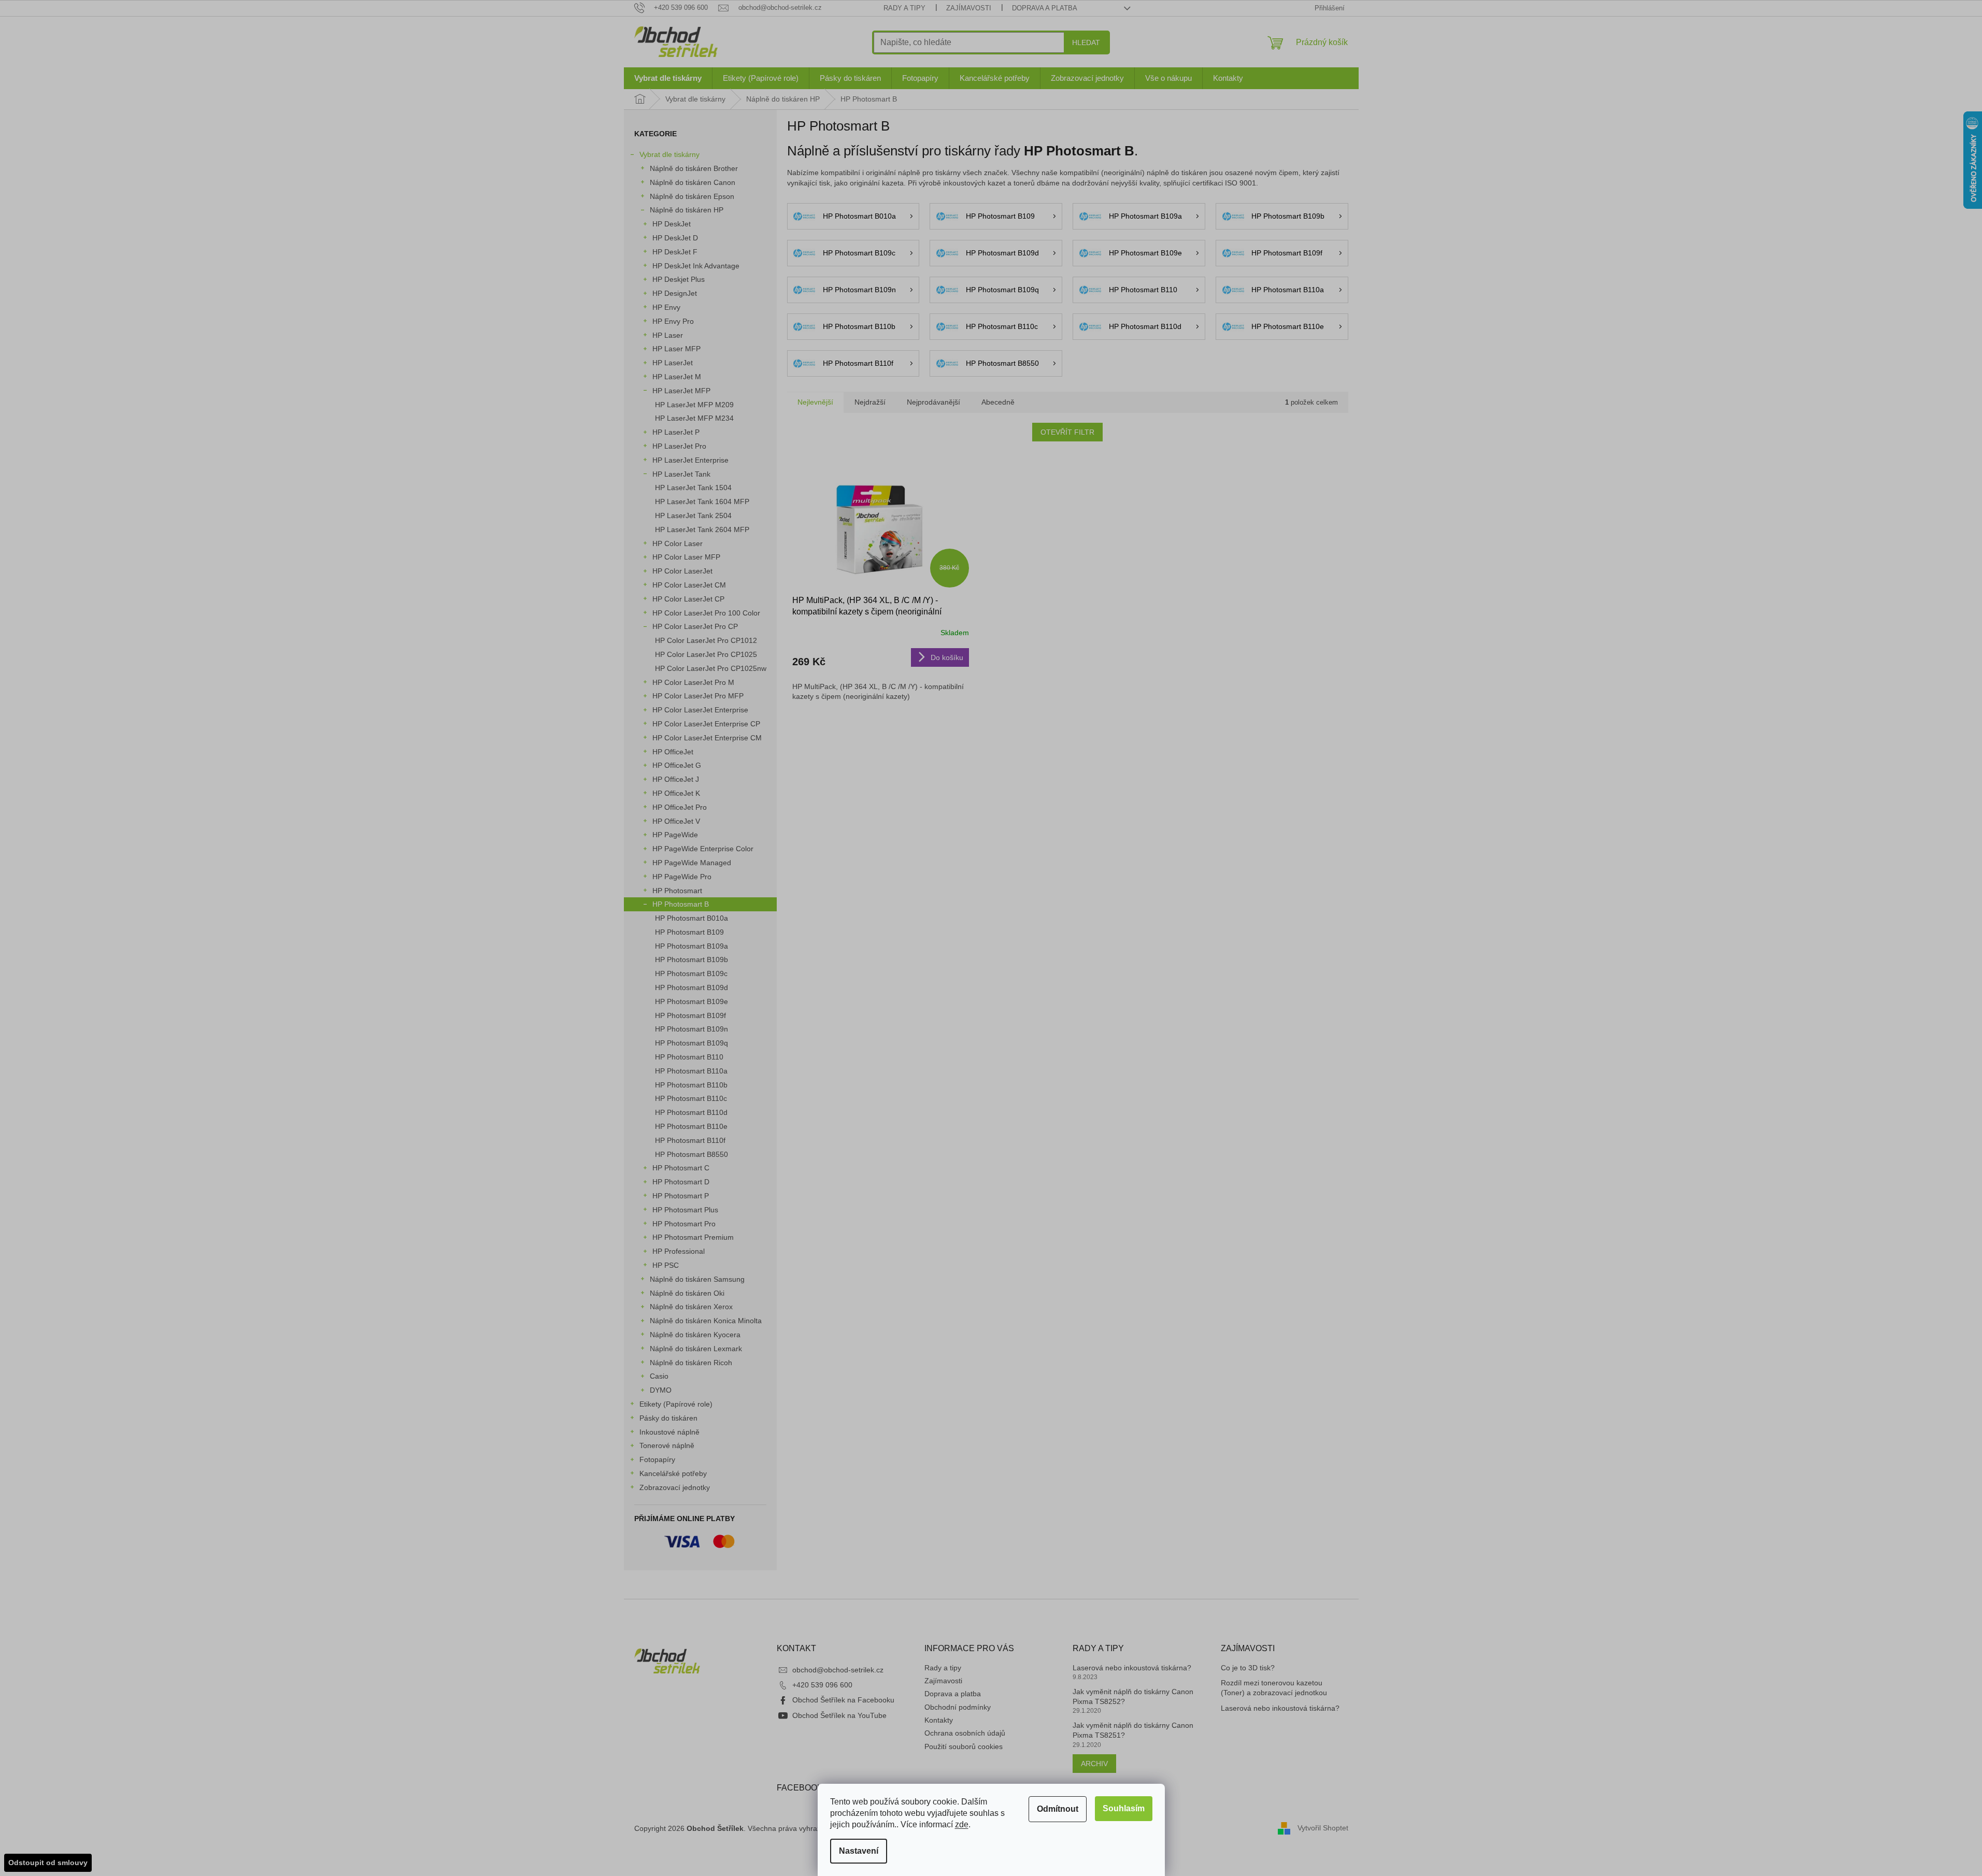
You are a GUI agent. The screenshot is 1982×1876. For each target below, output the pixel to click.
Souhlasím (1124, 1808)
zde (962, 1824)
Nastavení (859, 1851)
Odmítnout (1058, 1809)
